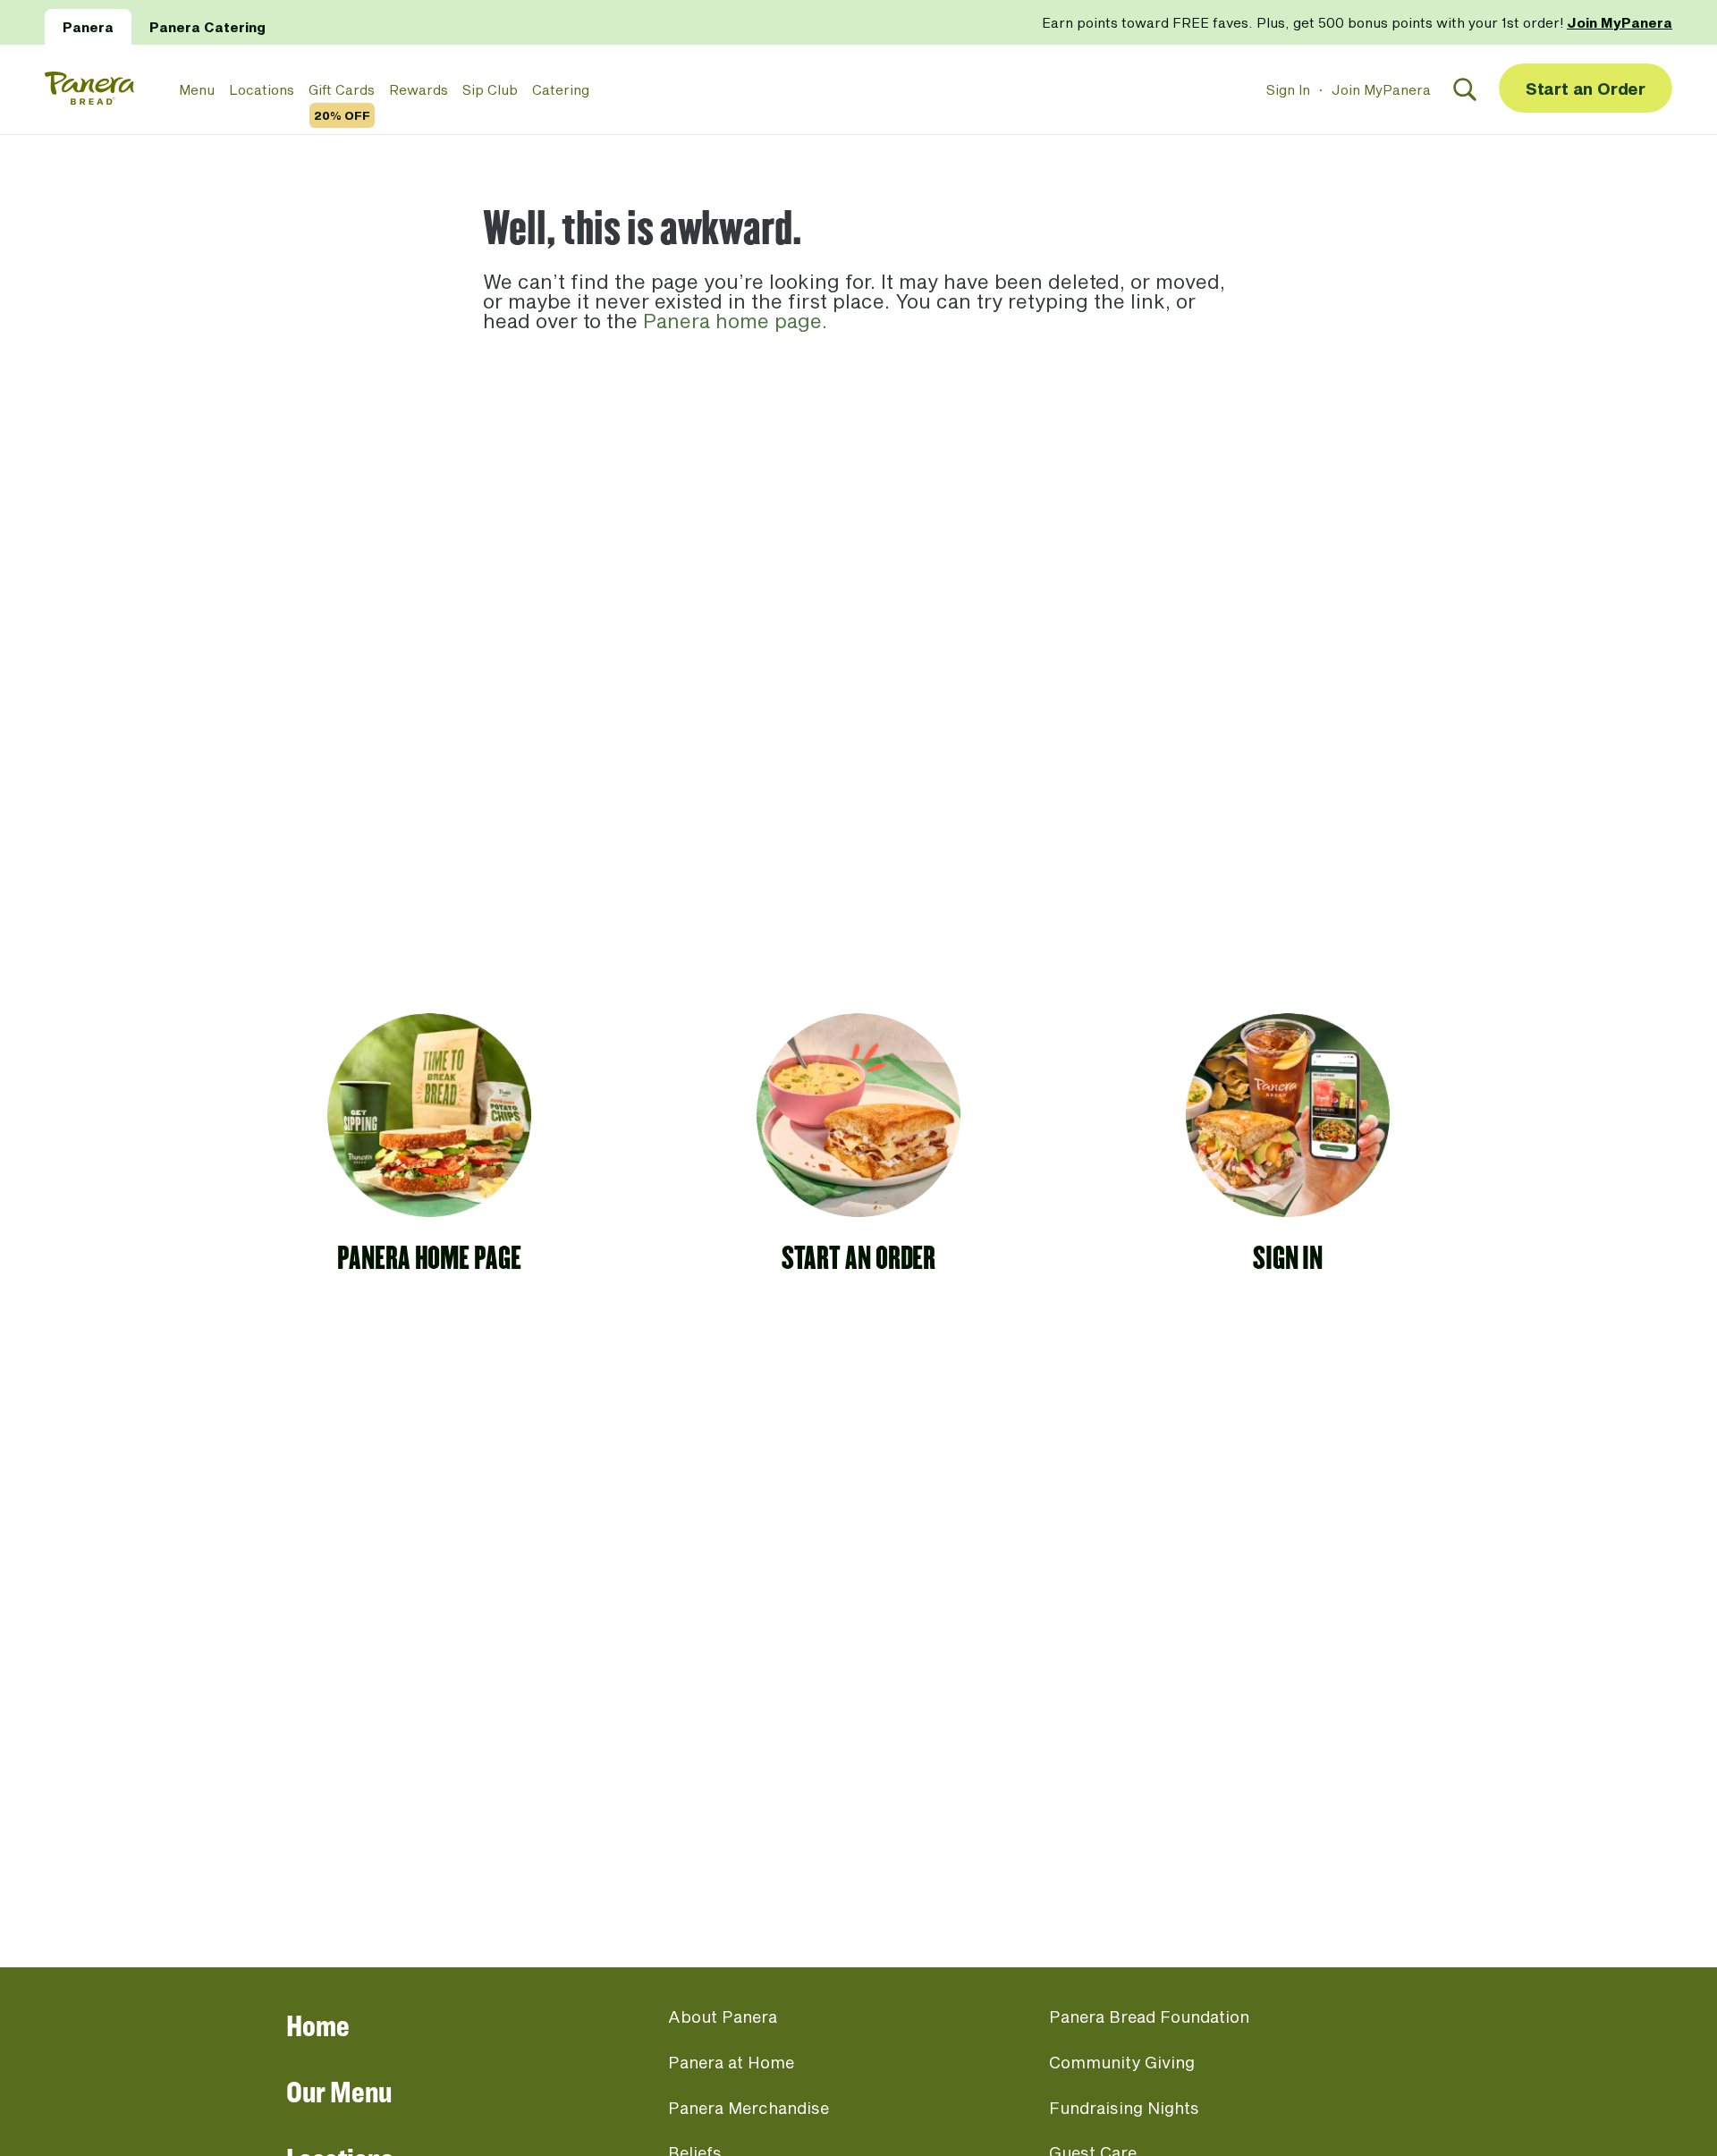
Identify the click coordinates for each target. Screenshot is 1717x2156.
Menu (197, 89)
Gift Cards (342, 90)
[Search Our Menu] (1465, 89)
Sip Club (490, 89)
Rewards (419, 89)
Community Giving (1122, 2062)
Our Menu (339, 2091)
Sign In (1288, 89)
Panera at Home (731, 2062)
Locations (262, 89)
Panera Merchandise (749, 2108)
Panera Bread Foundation (1149, 2016)
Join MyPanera (1381, 89)
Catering (561, 89)
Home (318, 2025)
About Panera (723, 2016)
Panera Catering (207, 27)
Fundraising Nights (1124, 2108)
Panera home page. (735, 320)
